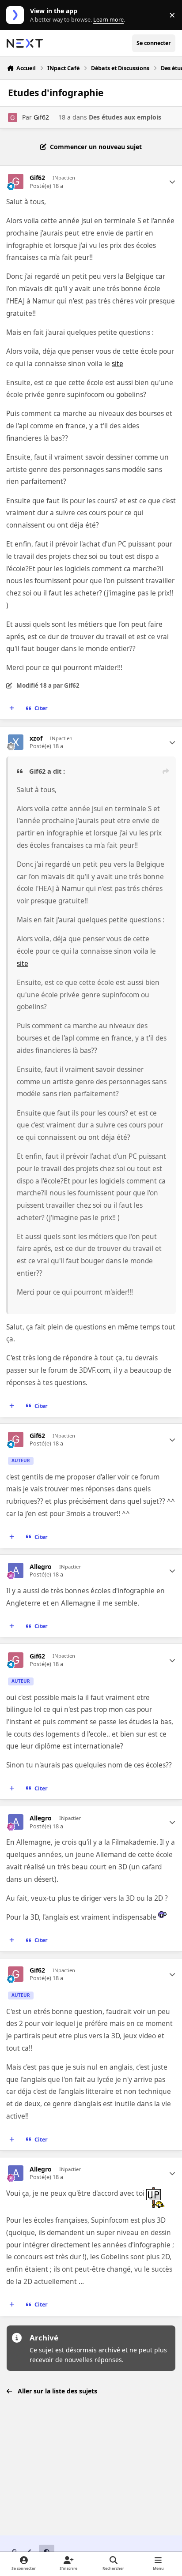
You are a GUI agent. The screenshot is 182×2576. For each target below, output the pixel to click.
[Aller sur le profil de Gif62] (13, 118)
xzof (36, 738)
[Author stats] (172, 182)
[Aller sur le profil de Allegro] (16, 1571)
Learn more (17, 15)
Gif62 (41, 117)
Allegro (41, 1567)
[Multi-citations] (12, 708)
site (118, 364)
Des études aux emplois (125, 117)
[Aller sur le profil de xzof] (16, 742)
